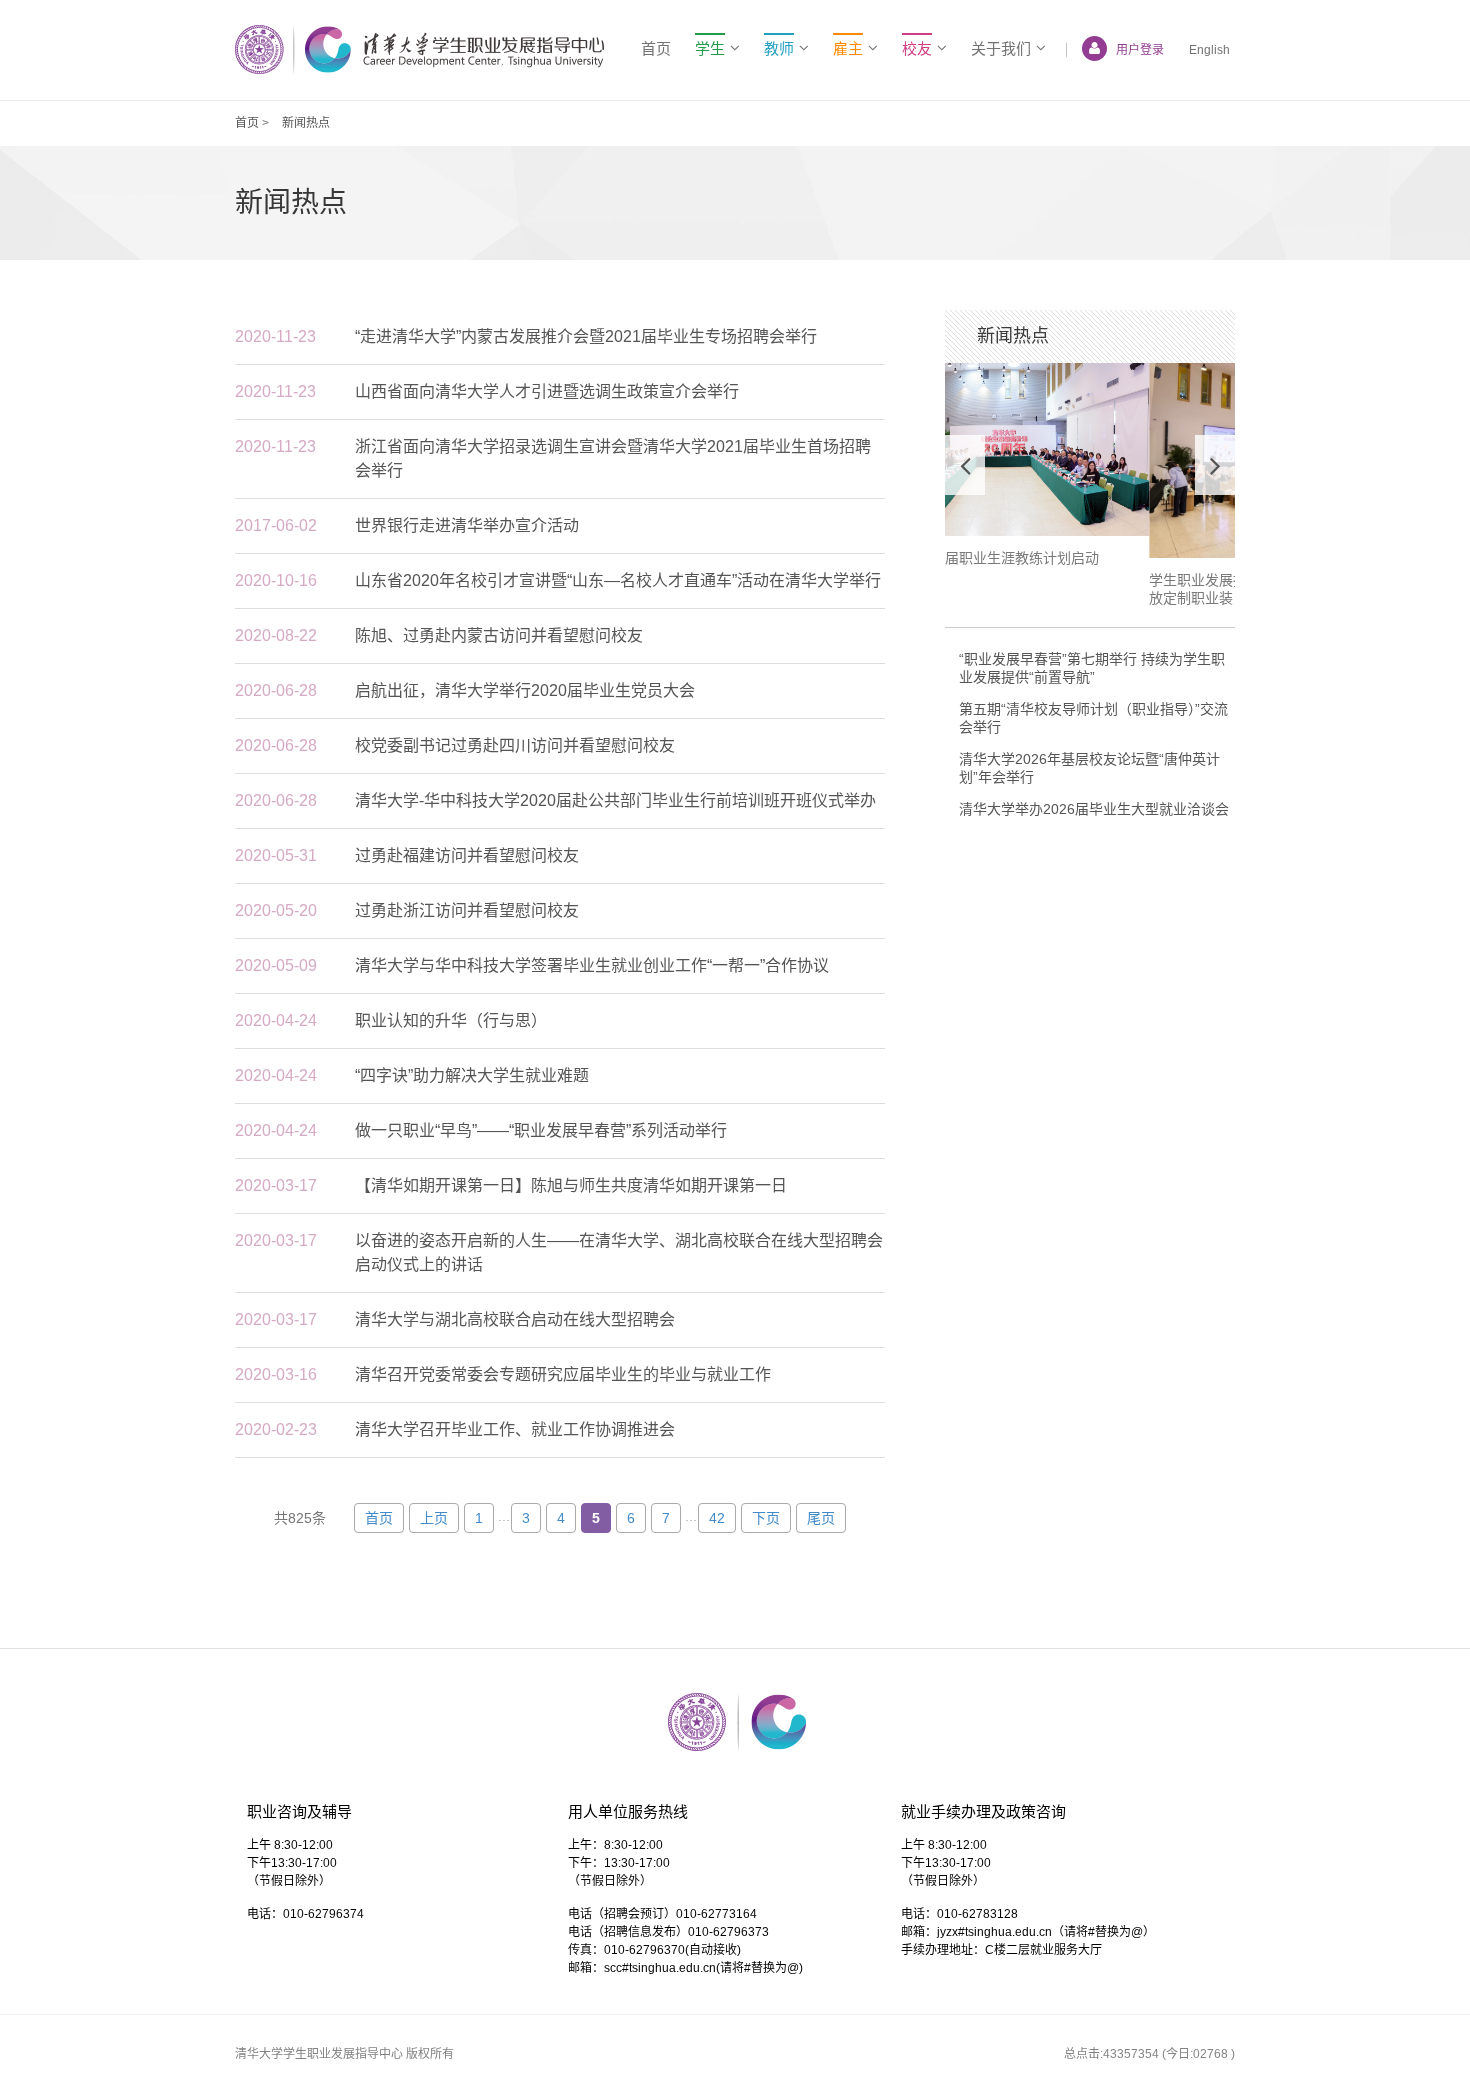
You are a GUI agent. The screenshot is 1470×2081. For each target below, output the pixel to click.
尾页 (821, 1518)
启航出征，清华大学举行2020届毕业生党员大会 (525, 690)
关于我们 (1001, 48)
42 (717, 1518)
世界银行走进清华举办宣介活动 (467, 525)
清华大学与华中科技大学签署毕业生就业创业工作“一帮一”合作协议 (592, 965)
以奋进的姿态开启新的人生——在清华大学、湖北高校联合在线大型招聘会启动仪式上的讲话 (619, 1252)
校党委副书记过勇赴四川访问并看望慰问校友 (515, 745)
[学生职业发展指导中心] (419, 49)
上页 (434, 1518)
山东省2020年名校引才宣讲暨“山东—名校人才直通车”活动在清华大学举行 (618, 580)
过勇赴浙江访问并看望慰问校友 (467, 910)
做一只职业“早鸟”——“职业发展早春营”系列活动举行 (541, 1130)
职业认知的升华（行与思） (451, 1020)
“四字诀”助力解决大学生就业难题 (472, 1075)
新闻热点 (306, 123)
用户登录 (1140, 50)
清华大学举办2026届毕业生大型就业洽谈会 (1094, 809)
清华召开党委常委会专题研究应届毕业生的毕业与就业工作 (563, 1374)
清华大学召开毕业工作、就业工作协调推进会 (515, 1429)
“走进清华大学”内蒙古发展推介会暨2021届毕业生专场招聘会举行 (586, 336)
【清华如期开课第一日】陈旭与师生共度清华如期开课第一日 (571, 1185)
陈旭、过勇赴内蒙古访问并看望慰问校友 (499, 635)
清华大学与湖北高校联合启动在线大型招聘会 (515, 1319)
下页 (766, 1518)
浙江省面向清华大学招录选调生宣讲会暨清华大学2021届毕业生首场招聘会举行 (613, 458)
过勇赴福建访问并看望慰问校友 (467, 855)
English (1209, 50)
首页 (656, 48)
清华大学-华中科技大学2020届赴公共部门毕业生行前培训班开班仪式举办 (615, 800)
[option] (1090, 485)
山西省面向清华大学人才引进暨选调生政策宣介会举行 (547, 391)
